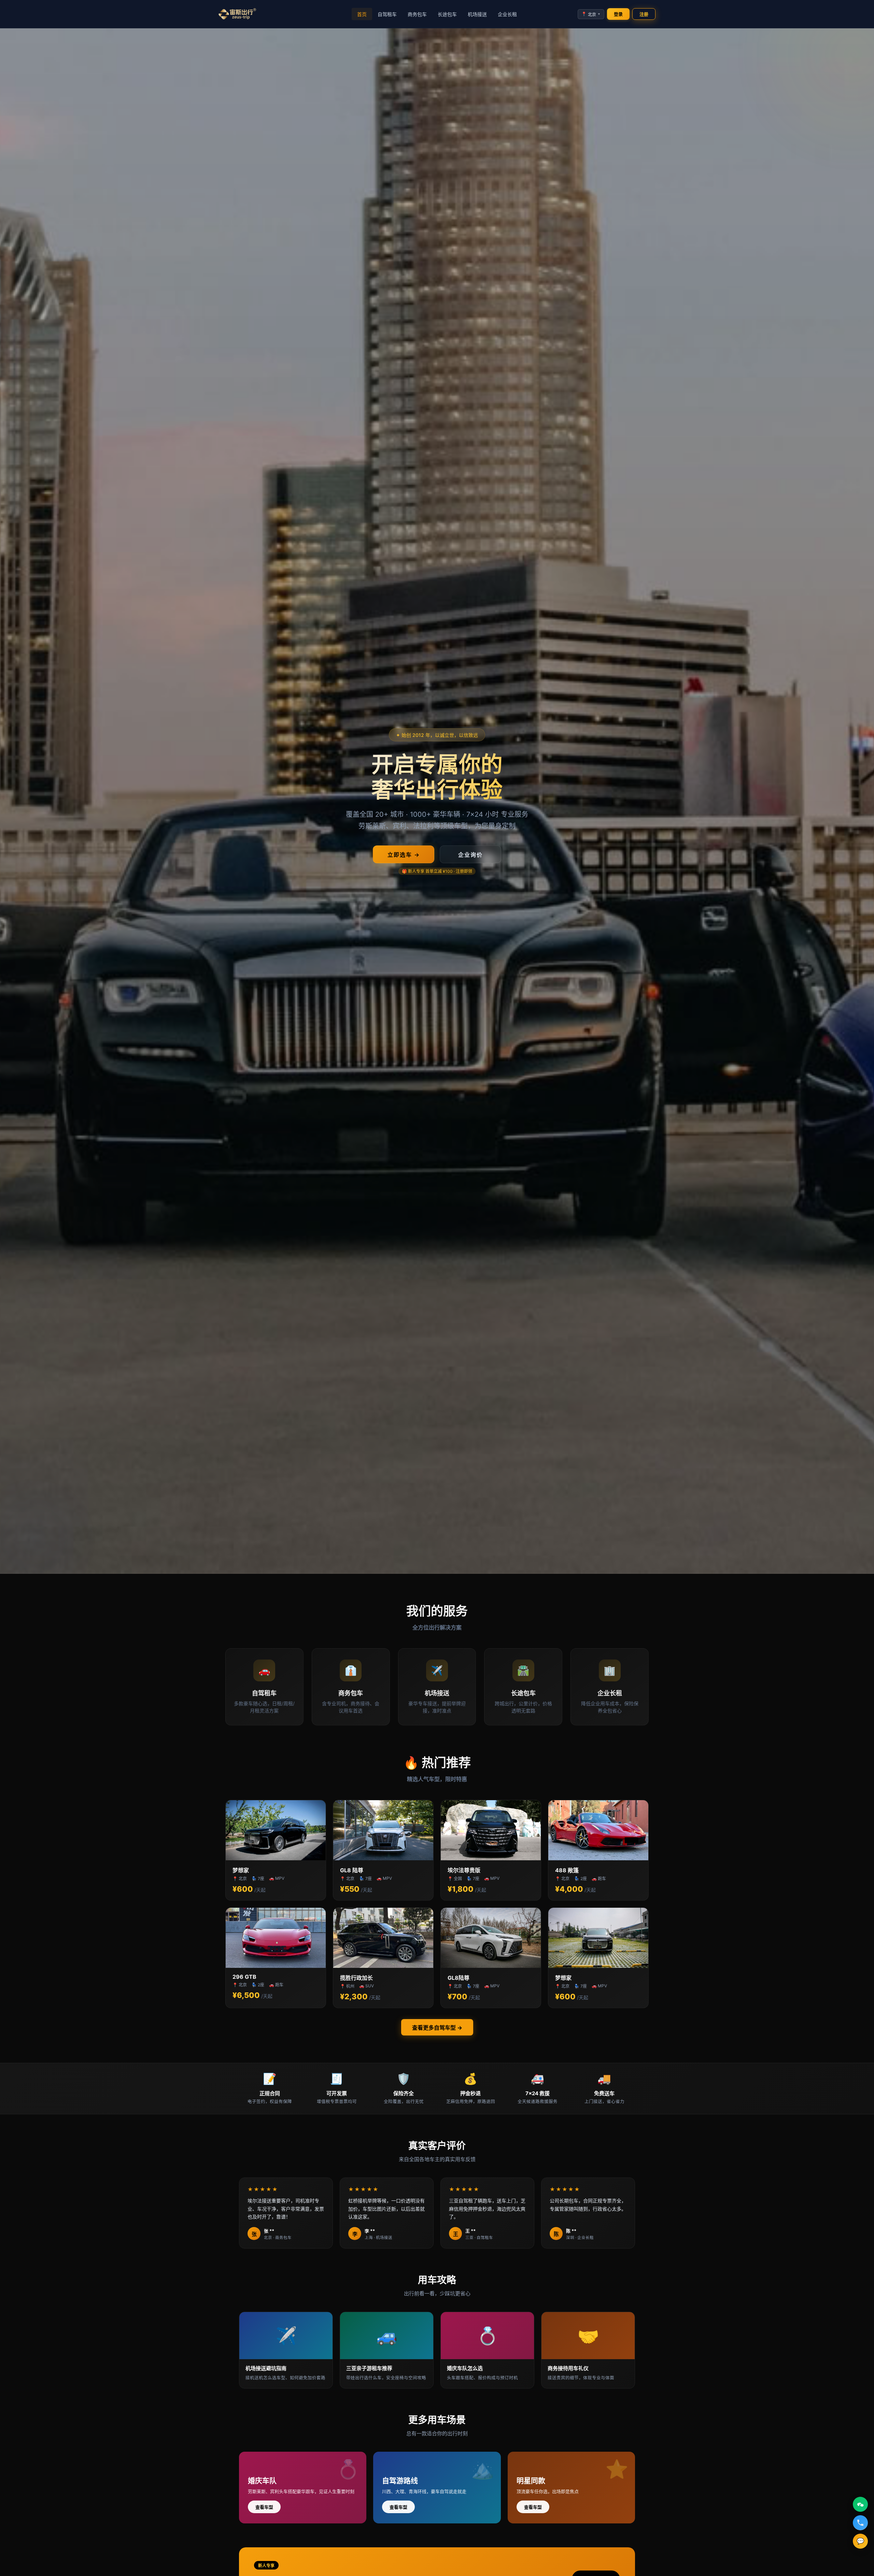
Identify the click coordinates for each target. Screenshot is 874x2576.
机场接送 (477, 14)
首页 (362, 14)
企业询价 (470, 855)
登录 (618, 14)
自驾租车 (387, 14)
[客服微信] (860, 2504)
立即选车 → (404, 855)
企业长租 (507, 14)
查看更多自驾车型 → (437, 2028)
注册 (644, 14)
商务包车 (417, 14)
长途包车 (447, 14)
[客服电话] (860, 2523)
